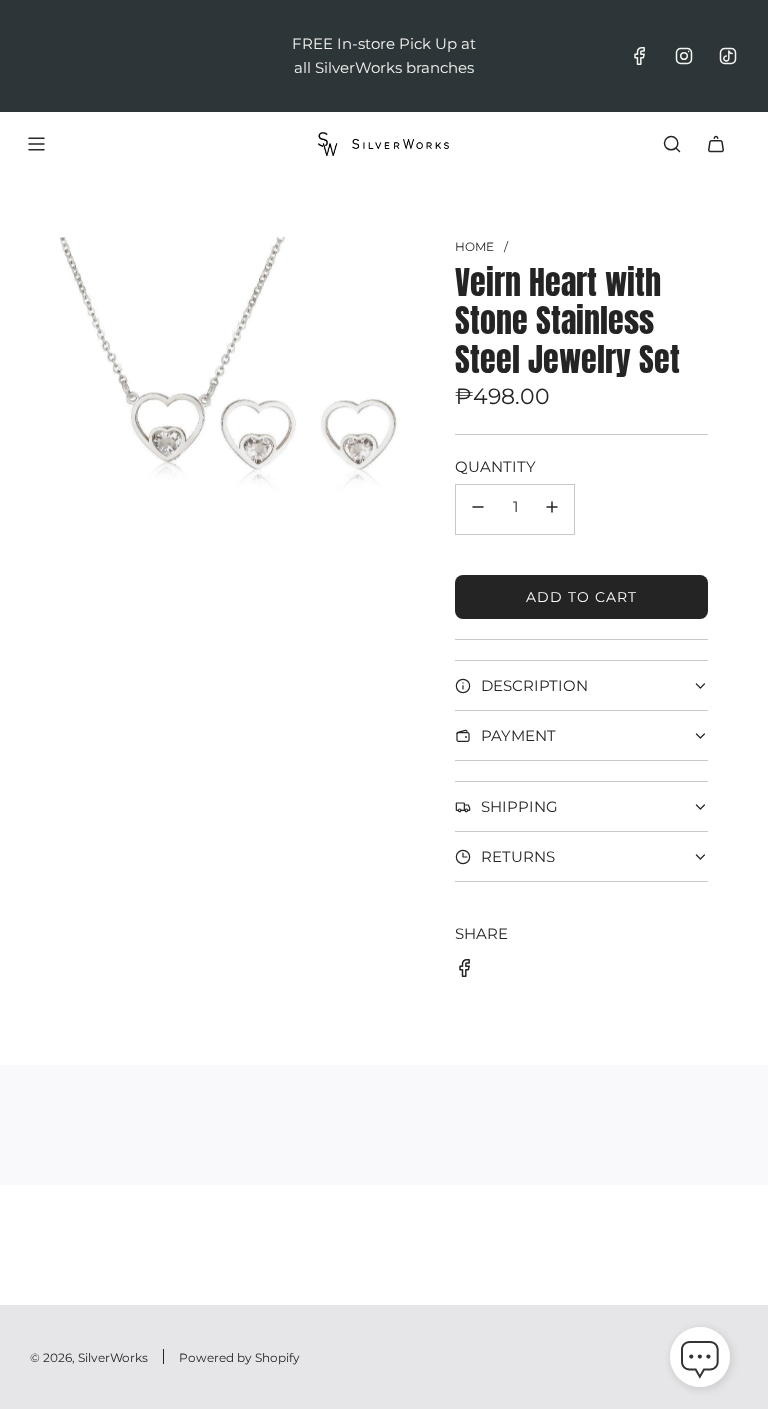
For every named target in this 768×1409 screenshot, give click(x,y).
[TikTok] (728, 56)
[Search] (672, 144)
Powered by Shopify (239, 1357)
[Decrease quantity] (478, 509)
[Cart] (716, 144)
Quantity (495, 466)
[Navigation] (36, 144)
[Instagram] (684, 56)
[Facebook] (640, 56)
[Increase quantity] (552, 509)
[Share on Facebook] (465, 971)
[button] (700, 1361)
